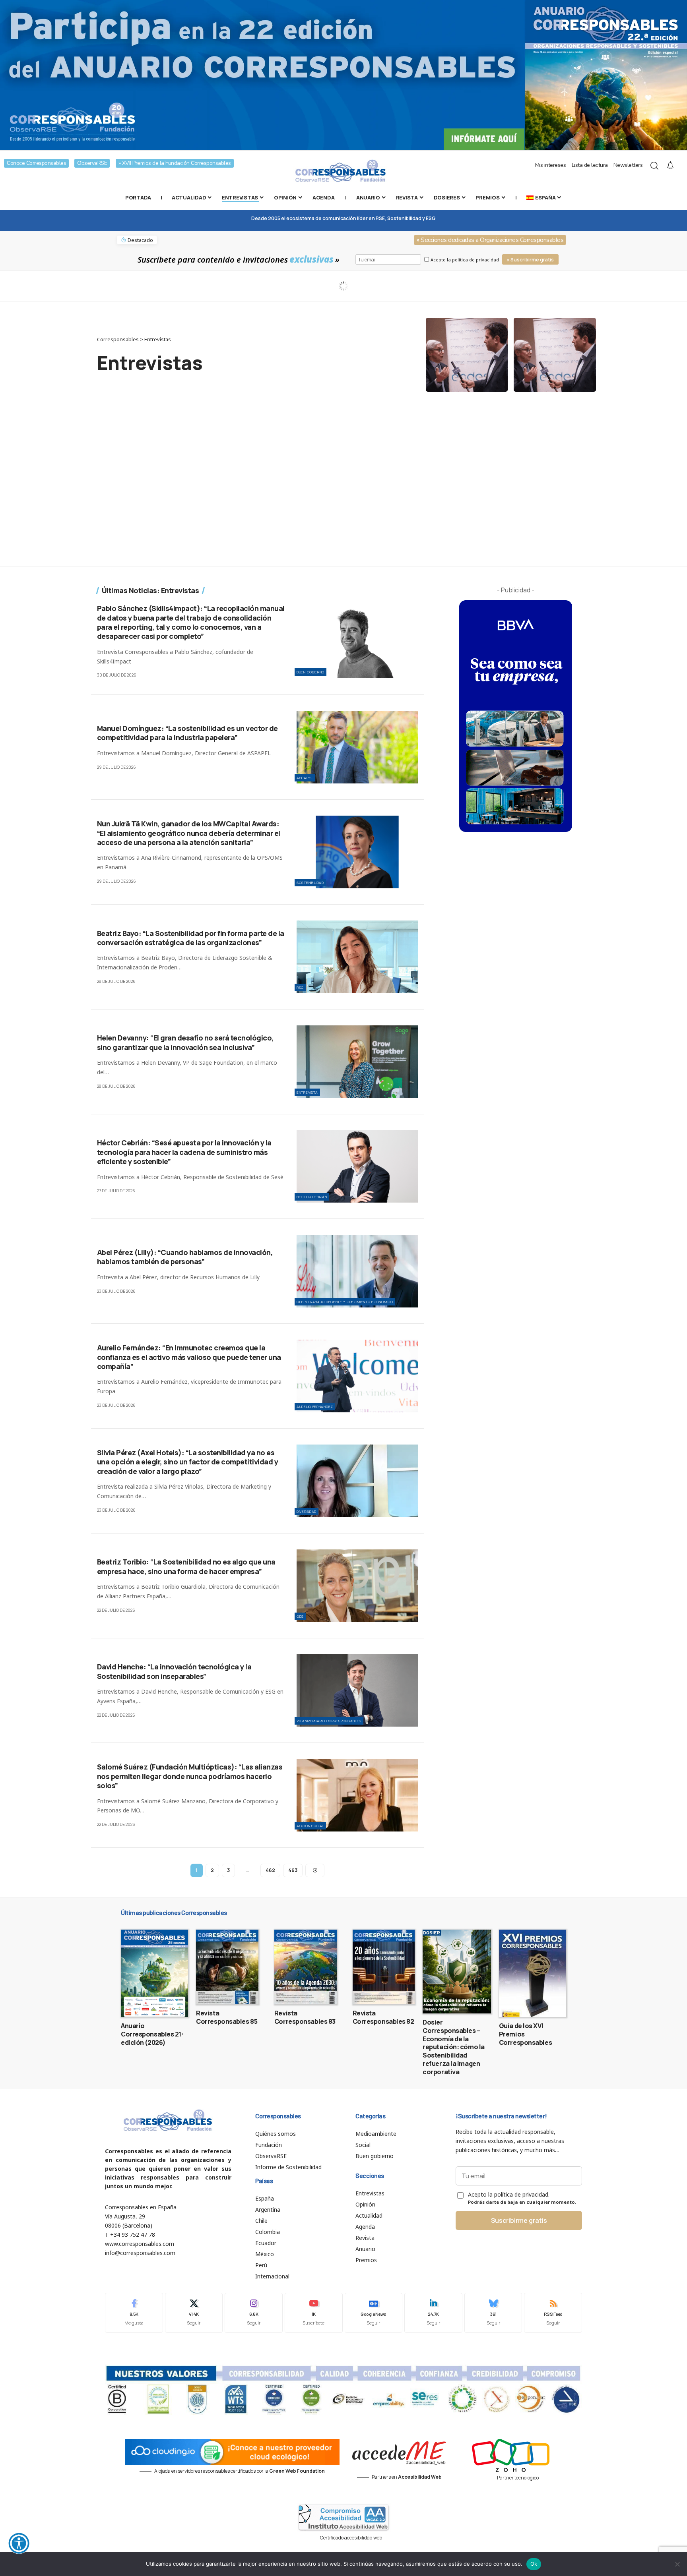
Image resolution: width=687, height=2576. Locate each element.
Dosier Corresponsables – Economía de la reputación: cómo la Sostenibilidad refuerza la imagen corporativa (454, 2047)
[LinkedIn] (433, 2313)
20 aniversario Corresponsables (329, 1721)
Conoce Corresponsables (36, 163)
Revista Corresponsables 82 (383, 2017)
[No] (677, 2564)
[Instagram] (254, 2313)
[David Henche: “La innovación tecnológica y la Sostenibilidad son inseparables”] (357, 1691)
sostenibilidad (310, 883)
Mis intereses (551, 165)
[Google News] (374, 2313)
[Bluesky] (493, 2313)
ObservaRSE (92, 163)
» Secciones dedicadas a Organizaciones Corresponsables (490, 240)
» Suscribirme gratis (530, 260)
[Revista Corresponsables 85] (227, 1967)
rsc (300, 987)
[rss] (553, 2313)
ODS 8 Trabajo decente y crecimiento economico (345, 1302)
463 (293, 1870)
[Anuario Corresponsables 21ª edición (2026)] (154, 1973)
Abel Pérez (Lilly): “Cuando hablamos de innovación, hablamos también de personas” (185, 1257)
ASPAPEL (305, 778)
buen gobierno (311, 672)
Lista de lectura (590, 165)
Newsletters (628, 165)
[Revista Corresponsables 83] (306, 1967)
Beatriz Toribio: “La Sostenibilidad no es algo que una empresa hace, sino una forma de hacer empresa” (186, 1566)
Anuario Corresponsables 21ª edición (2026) (152, 2034)
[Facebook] (134, 2313)
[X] (194, 2313)
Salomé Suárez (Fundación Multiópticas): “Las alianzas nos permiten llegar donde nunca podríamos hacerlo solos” (190, 1776)
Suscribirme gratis (519, 2220)
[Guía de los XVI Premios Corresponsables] (533, 1973)
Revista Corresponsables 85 (227, 2017)
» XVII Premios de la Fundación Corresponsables (175, 163)
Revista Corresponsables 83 (305, 2017)
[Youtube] (314, 2313)
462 (270, 1870)
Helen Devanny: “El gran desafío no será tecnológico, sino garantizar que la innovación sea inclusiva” (185, 1042)
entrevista (307, 1092)
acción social (310, 1826)
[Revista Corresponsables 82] (384, 1967)
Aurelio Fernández (315, 1407)
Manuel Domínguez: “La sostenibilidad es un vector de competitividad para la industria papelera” (187, 733)
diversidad (307, 1511)
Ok (534, 2564)
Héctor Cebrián (312, 1197)
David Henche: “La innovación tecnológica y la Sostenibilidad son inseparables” (174, 1671)
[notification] (670, 166)
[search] (654, 166)
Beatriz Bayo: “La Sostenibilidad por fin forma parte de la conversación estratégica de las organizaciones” (191, 938)
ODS (300, 1616)
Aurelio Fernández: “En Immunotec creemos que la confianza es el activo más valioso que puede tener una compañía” (189, 1357)
